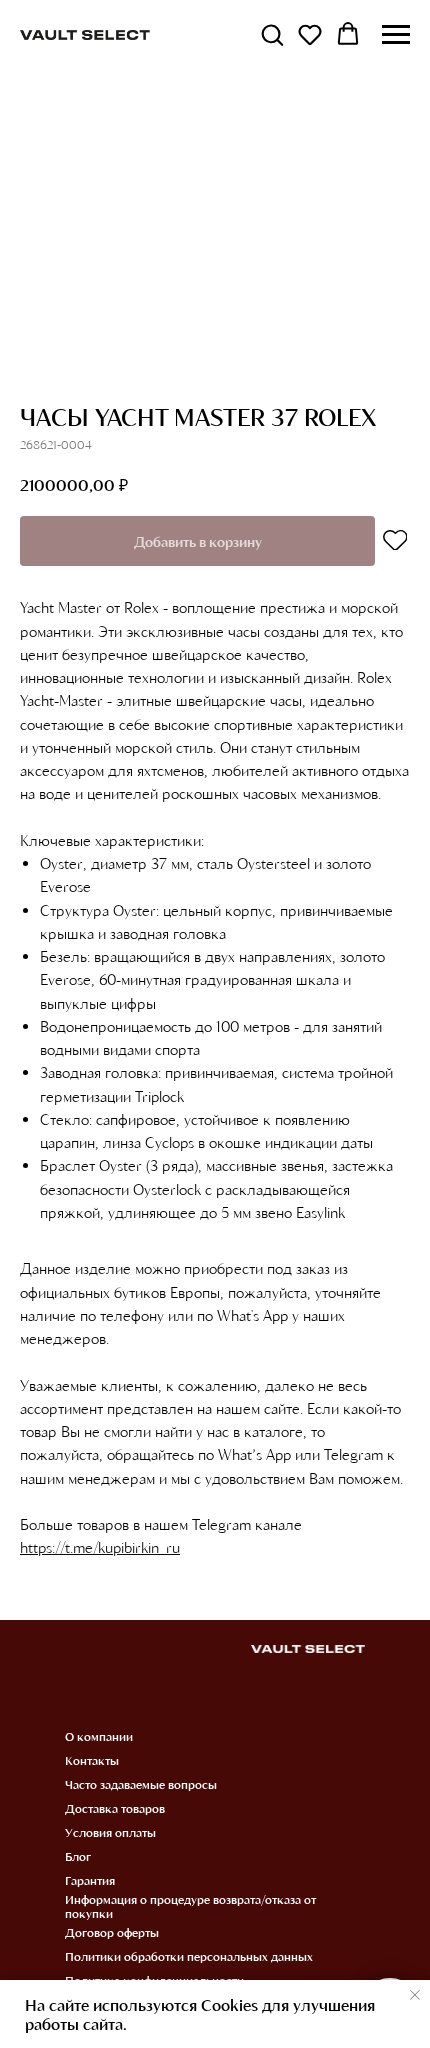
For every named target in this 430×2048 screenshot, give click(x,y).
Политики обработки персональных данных (189, 1956)
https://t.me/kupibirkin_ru (100, 1547)
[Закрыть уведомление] (415, 1995)
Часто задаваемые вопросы (141, 1784)
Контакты (92, 1760)
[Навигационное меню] (396, 35)
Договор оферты (112, 1932)
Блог (78, 1856)
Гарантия (90, 1880)
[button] (272, 34)
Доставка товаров (115, 1808)
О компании (99, 1736)
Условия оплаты (110, 1832)
